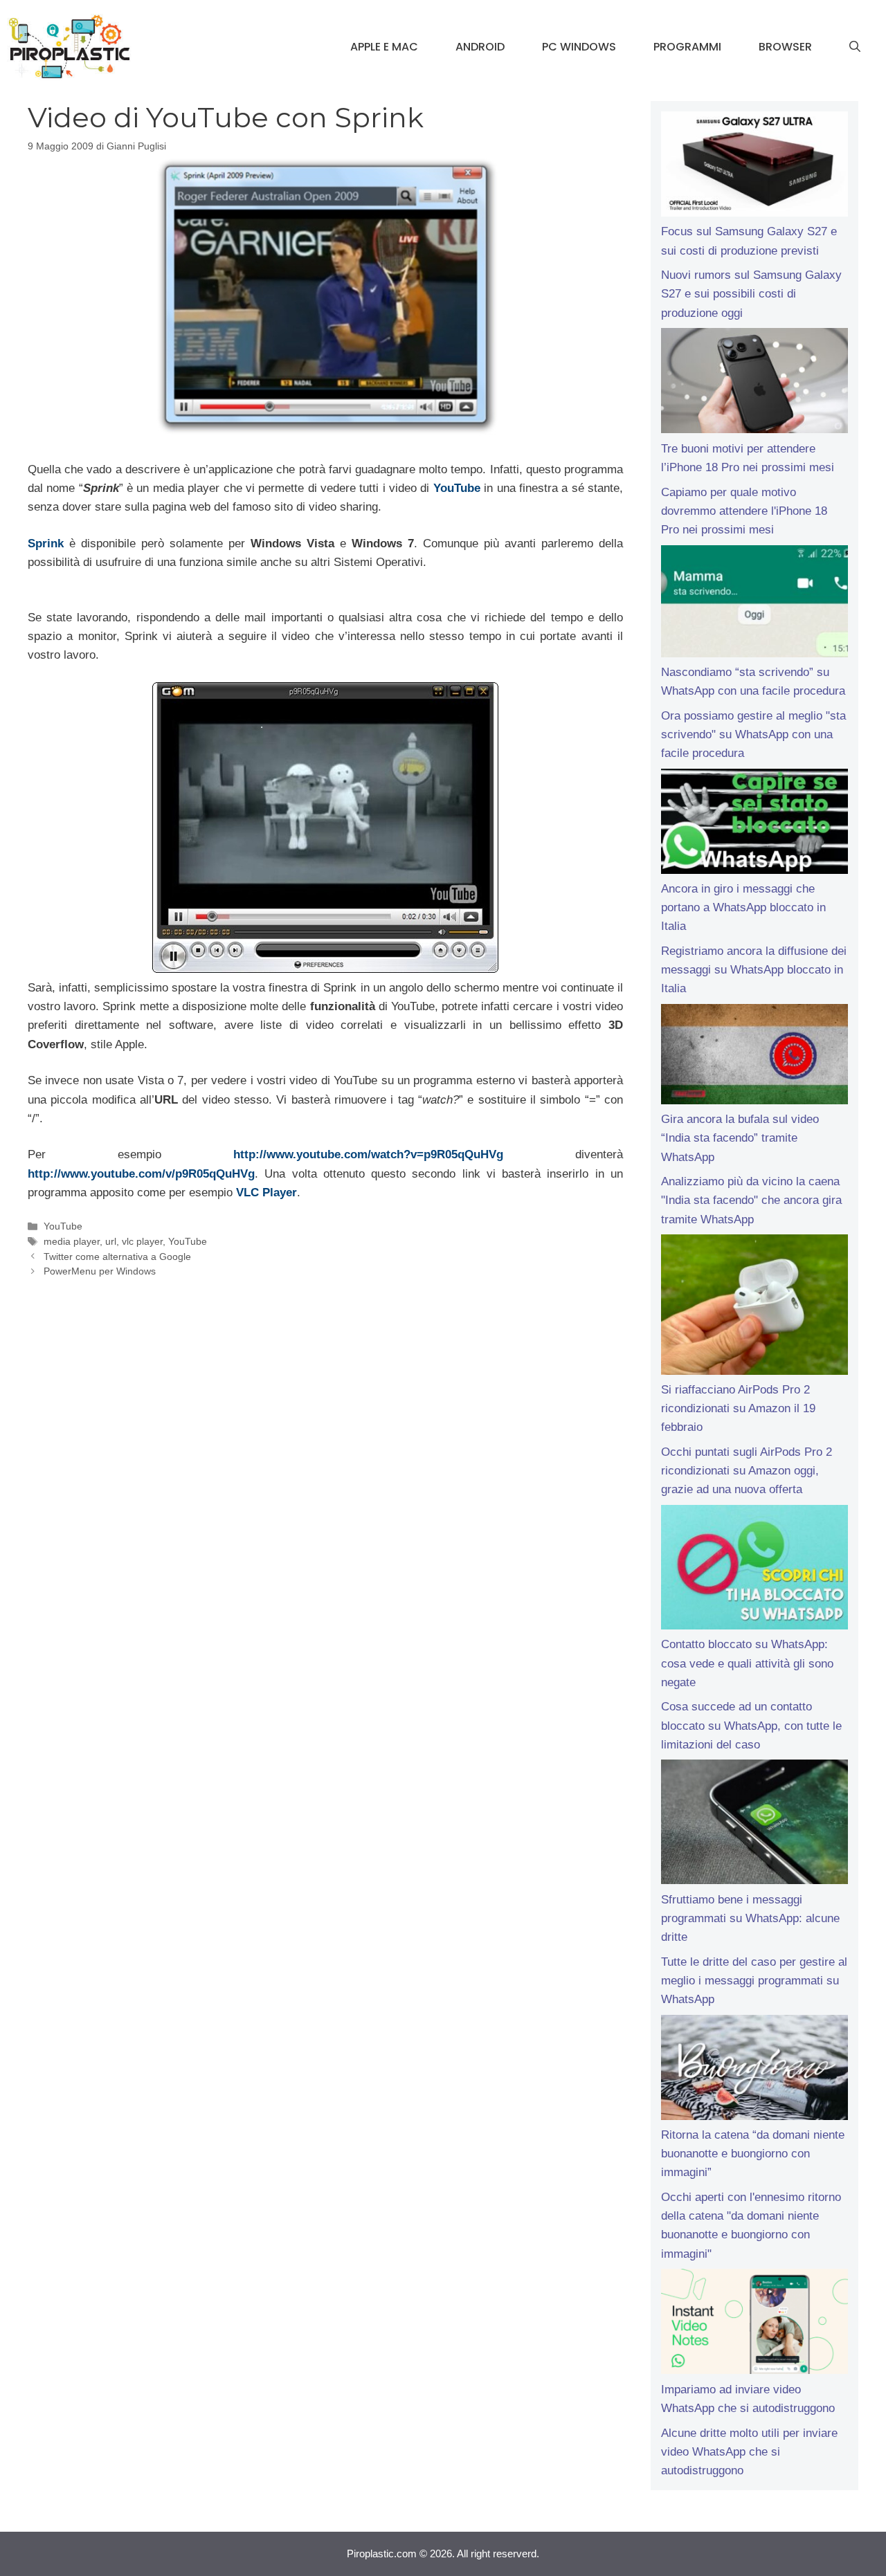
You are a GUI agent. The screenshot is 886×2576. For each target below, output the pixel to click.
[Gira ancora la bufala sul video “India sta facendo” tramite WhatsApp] (754, 1057)
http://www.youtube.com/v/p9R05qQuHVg (141, 1174)
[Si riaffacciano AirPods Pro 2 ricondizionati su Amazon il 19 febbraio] (754, 1307)
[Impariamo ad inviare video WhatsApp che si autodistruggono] (754, 2324)
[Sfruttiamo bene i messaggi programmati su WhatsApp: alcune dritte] (754, 1825)
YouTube (459, 488)
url (111, 1241)
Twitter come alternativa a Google (117, 1257)
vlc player (142, 1241)
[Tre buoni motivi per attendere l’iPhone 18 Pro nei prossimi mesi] (754, 383)
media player (72, 1241)
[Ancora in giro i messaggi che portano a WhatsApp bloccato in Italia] (754, 824)
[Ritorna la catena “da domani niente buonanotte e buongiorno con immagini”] (754, 2070)
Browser (785, 47)
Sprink (46, 543)
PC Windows (579, 47)
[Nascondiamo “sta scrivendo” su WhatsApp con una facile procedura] (754, 604)
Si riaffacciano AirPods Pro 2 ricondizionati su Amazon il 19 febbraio (738, 1408)
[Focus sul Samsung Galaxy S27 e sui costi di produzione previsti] (754, 167)
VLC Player (266, 1193)
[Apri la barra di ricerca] (855, 47)
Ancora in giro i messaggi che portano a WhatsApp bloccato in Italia (743, 907)
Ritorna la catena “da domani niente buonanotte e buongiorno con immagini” (753, 2154)
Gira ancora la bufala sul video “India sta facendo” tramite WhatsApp (740, 1138)
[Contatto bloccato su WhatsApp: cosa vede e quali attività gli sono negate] (754, 1570)
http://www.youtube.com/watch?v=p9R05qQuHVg (368, 1154)
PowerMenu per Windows (100, 1271)
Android (480, 47)
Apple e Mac (384, 47)
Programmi (687, 47)
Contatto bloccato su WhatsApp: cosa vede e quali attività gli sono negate (747, 1663)
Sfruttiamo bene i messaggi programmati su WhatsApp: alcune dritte (750, 1918)
